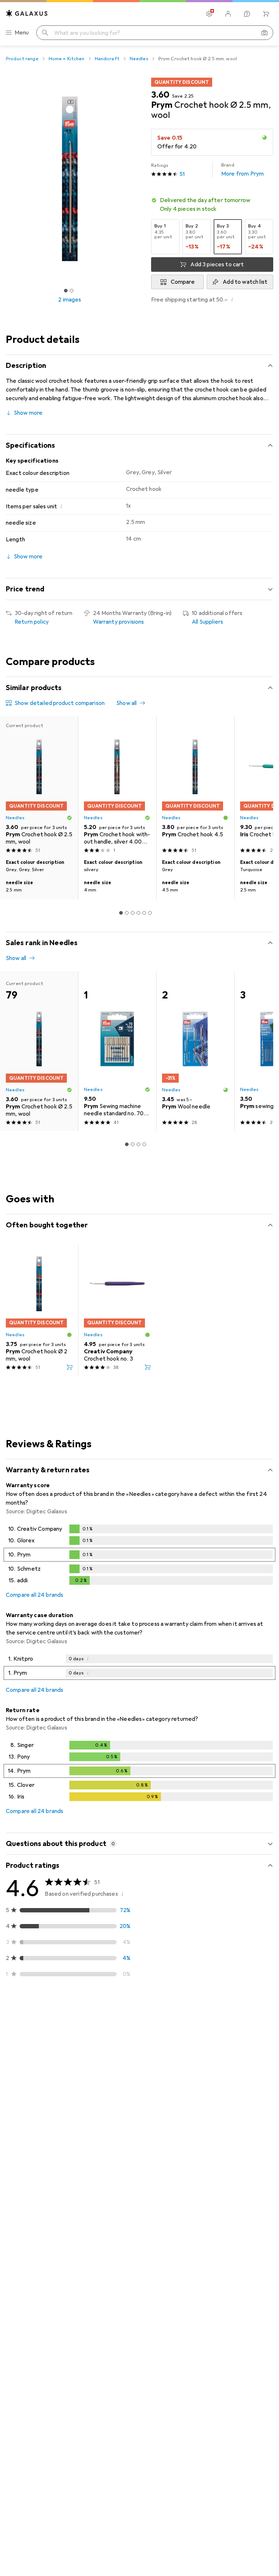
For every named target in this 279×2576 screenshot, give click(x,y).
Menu (22, 33)
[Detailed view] (139, 1556)
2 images (70, 300)
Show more (28, 413)
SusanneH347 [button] (41, 2442)
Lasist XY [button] (36, 2273)
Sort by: (16, 2012)
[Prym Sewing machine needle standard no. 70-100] (117, 1051)
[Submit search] (45, 33)
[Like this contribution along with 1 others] (235, 2038)
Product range (22, 59)
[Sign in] (228, 14)
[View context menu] (219, 2038)
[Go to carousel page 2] (127, 913)
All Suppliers (207, 622)
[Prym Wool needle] (195, 1051)
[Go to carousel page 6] (150, 913)
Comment (28, 2121)
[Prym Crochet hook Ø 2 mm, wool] (39, 1310)
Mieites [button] (33, 2154)
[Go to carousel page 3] (133, 913)
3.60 (160, 95)
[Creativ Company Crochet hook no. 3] (117, 1310)
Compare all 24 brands (35, 1595)
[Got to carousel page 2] (72, 291)
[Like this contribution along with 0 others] (235, 2157)
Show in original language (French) (57, 2224)
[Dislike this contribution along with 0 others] (267, 2038)
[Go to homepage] (27, 13)
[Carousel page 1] (121, 913)
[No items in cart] (266, 14)
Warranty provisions (119, 622)
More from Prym (242, 170)
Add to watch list (245, 282)
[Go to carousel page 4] (138, 913)
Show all (126, 703)
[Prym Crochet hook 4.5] (195, 786)
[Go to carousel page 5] (144, 913)
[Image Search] (264, 33)
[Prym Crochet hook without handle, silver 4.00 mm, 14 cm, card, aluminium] (117, 786)
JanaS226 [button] (36, 2034)
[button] (212, 205)
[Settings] (209, 14)
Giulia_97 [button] (35, 2545)
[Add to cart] (69, 1367)
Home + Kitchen (67, 59)
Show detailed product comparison (60, 703)
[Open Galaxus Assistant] (247, 14)
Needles (139, 59)
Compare (183, 282)
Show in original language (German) (59, 2104)
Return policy (32, 622)
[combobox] (46, 2012)
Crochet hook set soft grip (146, 2087)
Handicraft (107, 59)
